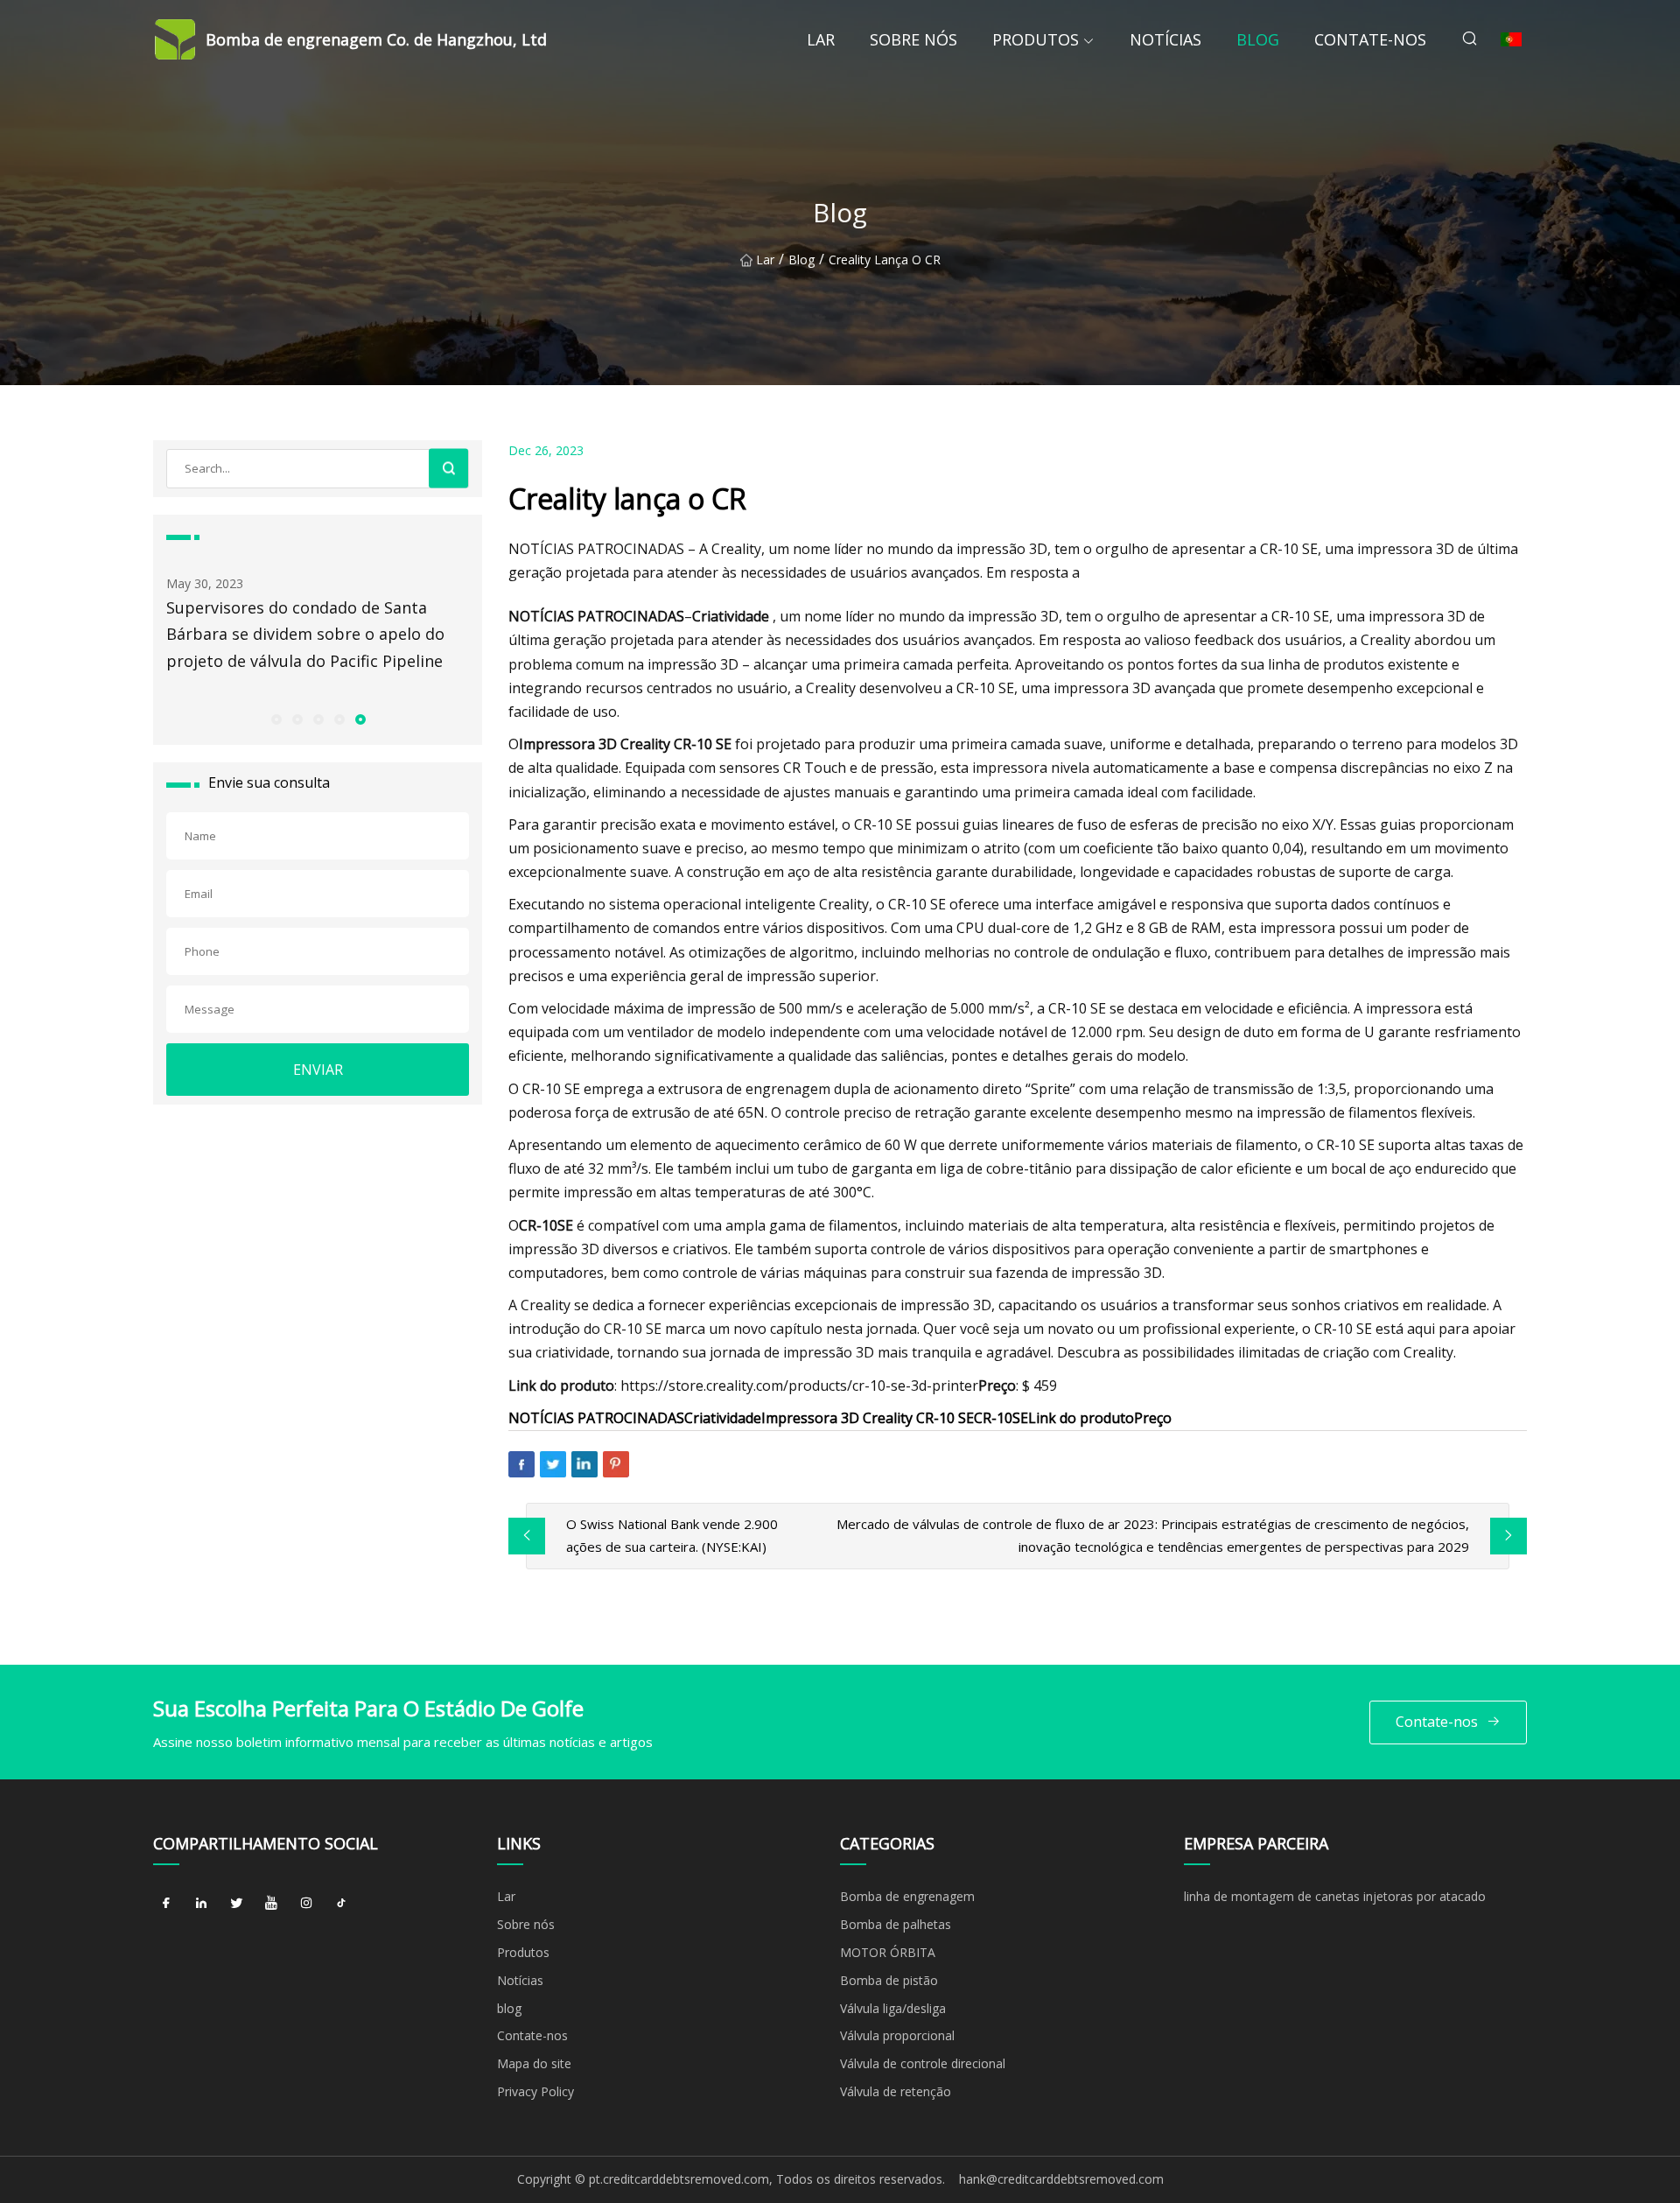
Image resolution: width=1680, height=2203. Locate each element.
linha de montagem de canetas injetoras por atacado (1335, 1896)
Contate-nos (1370, 39)
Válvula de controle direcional (923, 2063)
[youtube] (271, 1903)
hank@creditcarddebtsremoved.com (1061, 2179)
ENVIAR (318, 1070)
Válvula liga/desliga (893, 2008)
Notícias (1165, 39)
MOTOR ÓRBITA (888, 1952)
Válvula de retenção (896, 2091)
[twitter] (236, 1903)
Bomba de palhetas (896, 1924)
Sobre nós (913, 39)
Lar (821, 39)
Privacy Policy (535, 2091)
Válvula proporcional (897, 2035)
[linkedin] (201, 1903)
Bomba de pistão (889, 1980)
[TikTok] (341, 1903)
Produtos (1036, 39)
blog (1258, 39)
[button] (276, 719)
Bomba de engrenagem (907, 1896)
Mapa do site (534, 2063)
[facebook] (166, 1903)
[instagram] (306, 1903)
